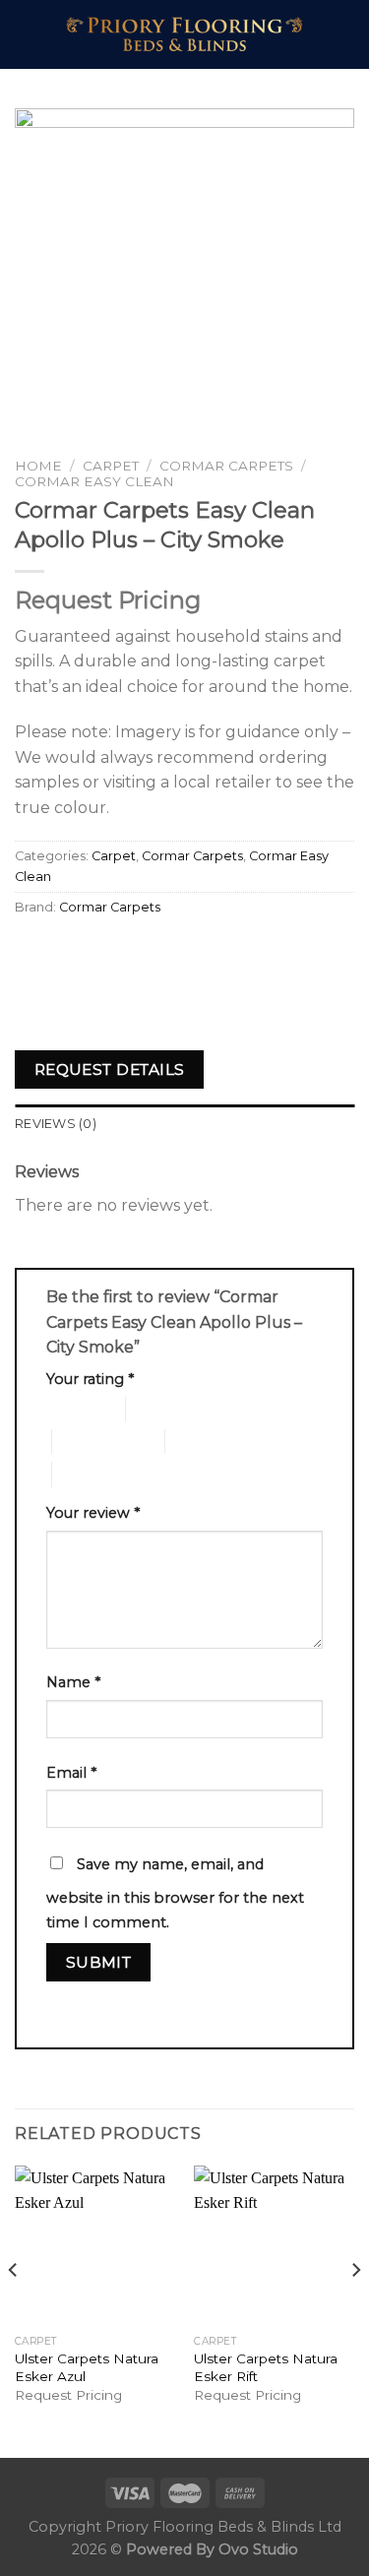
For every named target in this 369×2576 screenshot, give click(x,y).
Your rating (90, 1379)
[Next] (355, 2310)
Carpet (111, 466)
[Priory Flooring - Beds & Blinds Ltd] (185, 34)
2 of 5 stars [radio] (160, 1409)
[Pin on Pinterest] (175, 952)
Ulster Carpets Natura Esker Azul (87, 2367)
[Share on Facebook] (68, 952)
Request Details (110, 1069)
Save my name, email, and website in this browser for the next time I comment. (175, 1894)
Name (73, 1682)
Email (71, 1773)
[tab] (184, 1124)
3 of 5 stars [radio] (86, 1442)
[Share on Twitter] (104, 952)
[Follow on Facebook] (335, 22)
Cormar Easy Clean (94, 481)
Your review (93, 1513)
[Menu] (27, 34)
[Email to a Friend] (139, 952)
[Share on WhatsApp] (33, 952)
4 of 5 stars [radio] (199, 1442)
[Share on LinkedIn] (210, 952)
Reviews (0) (56, 1124)
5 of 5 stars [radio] (86, 1474)
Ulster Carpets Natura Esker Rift (266, 2367)
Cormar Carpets (226, 466)
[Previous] (14, 2310)
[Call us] (335, 47)
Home (38, 466)
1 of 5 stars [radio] (70, 1409)
